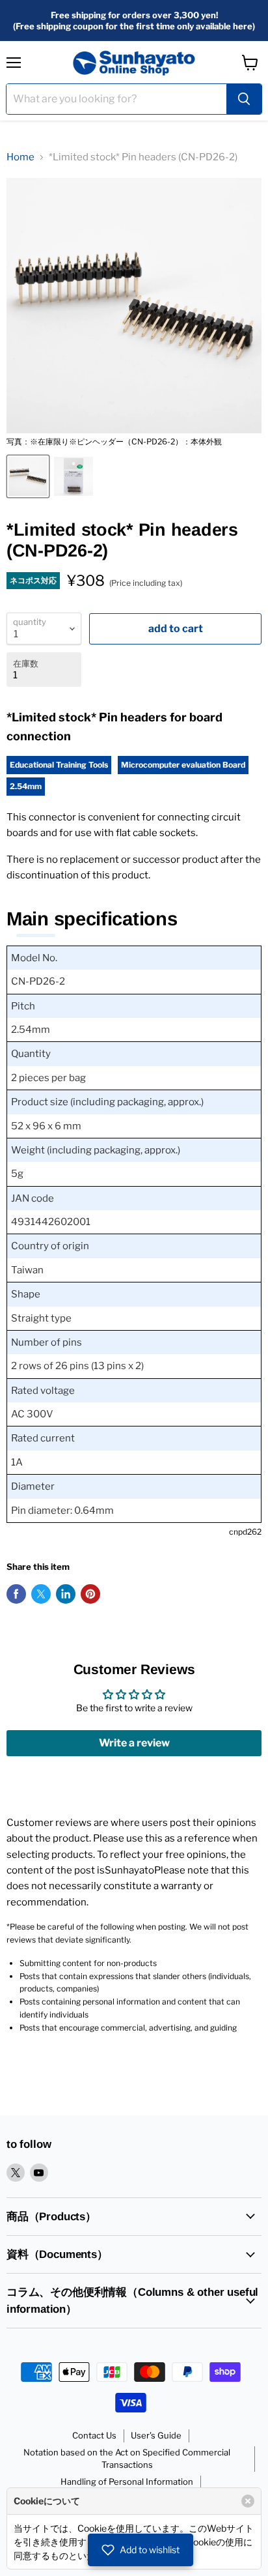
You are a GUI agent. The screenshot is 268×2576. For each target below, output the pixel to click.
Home (20, 157)
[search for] (244, 99)
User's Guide (156, 2435)
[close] (248, 2501)
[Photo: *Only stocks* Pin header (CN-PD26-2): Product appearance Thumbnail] (74, 476)
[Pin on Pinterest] (90, 1594)
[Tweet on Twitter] (41, 1594)
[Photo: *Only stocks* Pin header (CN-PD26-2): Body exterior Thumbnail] (28, 476)
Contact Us (94, 2435)
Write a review (134, 1743)
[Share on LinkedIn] (66, 1594)
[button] (141, 2550)
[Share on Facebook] (16, 1594)
